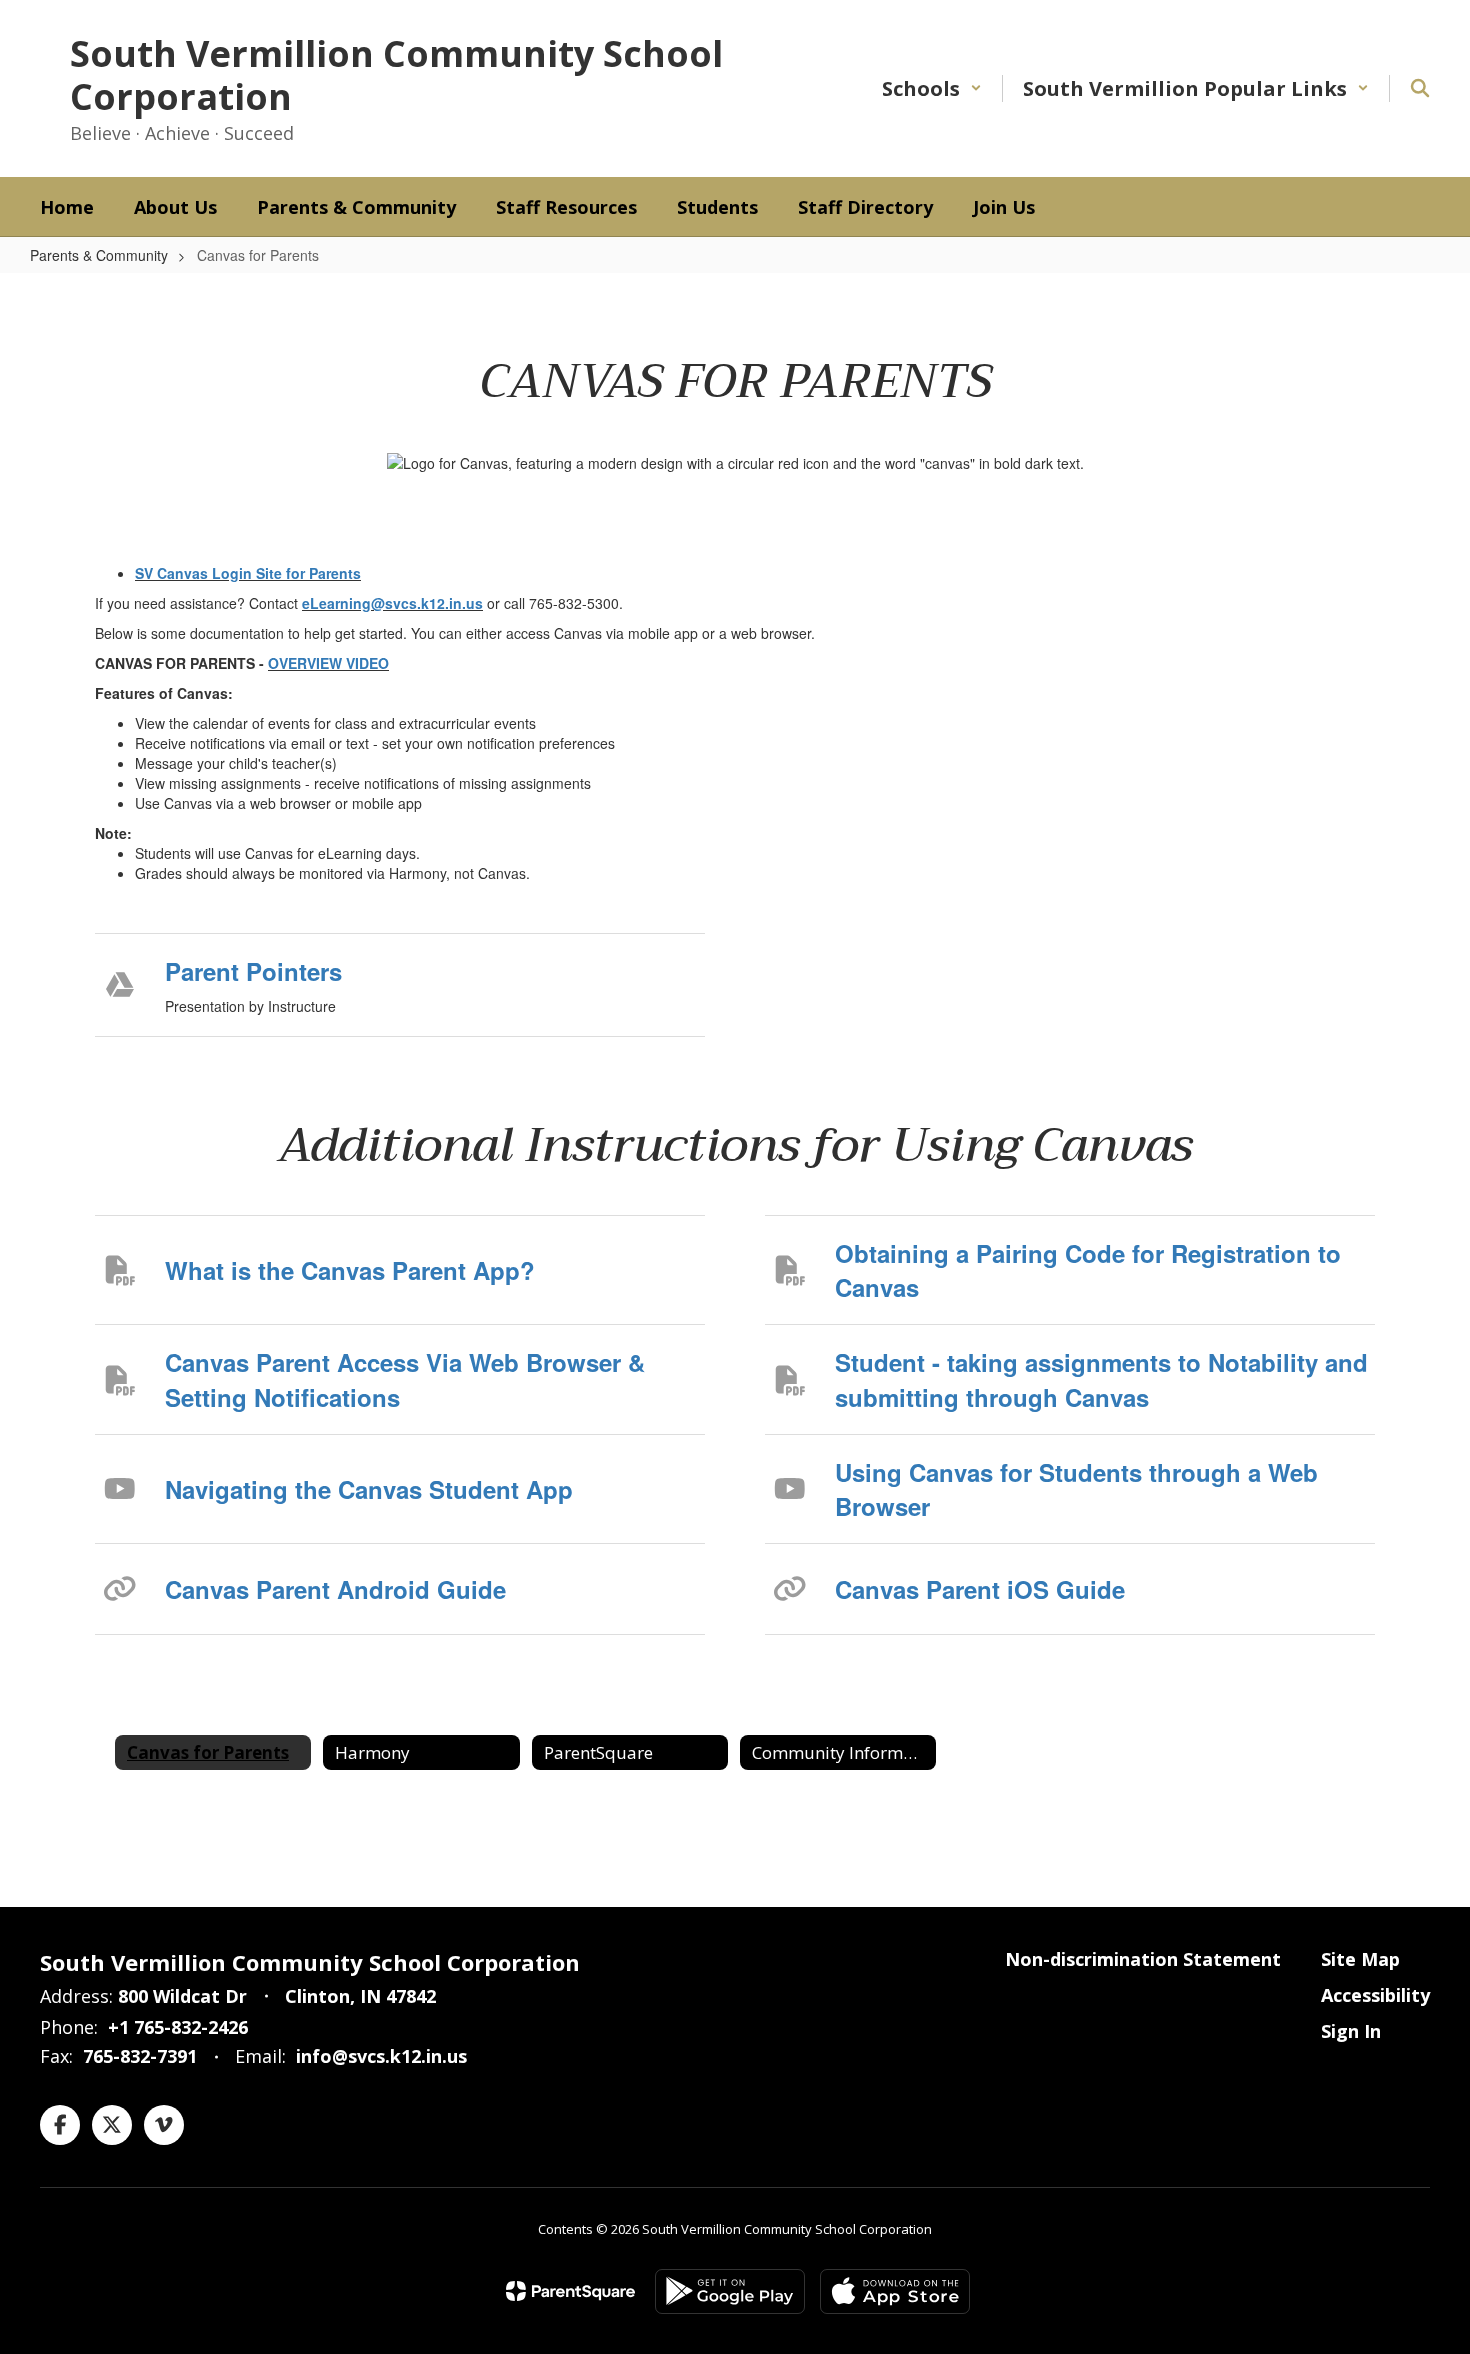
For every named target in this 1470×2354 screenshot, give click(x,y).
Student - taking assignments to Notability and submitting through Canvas (1101, 1379)
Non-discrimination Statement (1143, 1959)
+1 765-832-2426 (178, 2027)
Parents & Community (99, 255)
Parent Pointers (253, 971)
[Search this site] (1420, 88)
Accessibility (1375, 1995)
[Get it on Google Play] (730, 2291)
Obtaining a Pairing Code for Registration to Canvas (1088, 1270)
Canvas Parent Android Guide (335, 1589)
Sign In (1351, 2031)
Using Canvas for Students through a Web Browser (1076, 1489)
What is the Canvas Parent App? (350, 1270)
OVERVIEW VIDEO (328, 663)
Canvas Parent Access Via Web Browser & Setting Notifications (405, 1379)
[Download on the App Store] (895, 2291)
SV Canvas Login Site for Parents (248, 573)
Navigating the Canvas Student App (369, 1489)
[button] (932, 88)
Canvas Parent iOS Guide (980, 1589)
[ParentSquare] (570, 2291)
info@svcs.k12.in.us (381, 2056)
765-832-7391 (140, 2056)
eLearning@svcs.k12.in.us (392, 603)
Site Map (1360, 1959)
